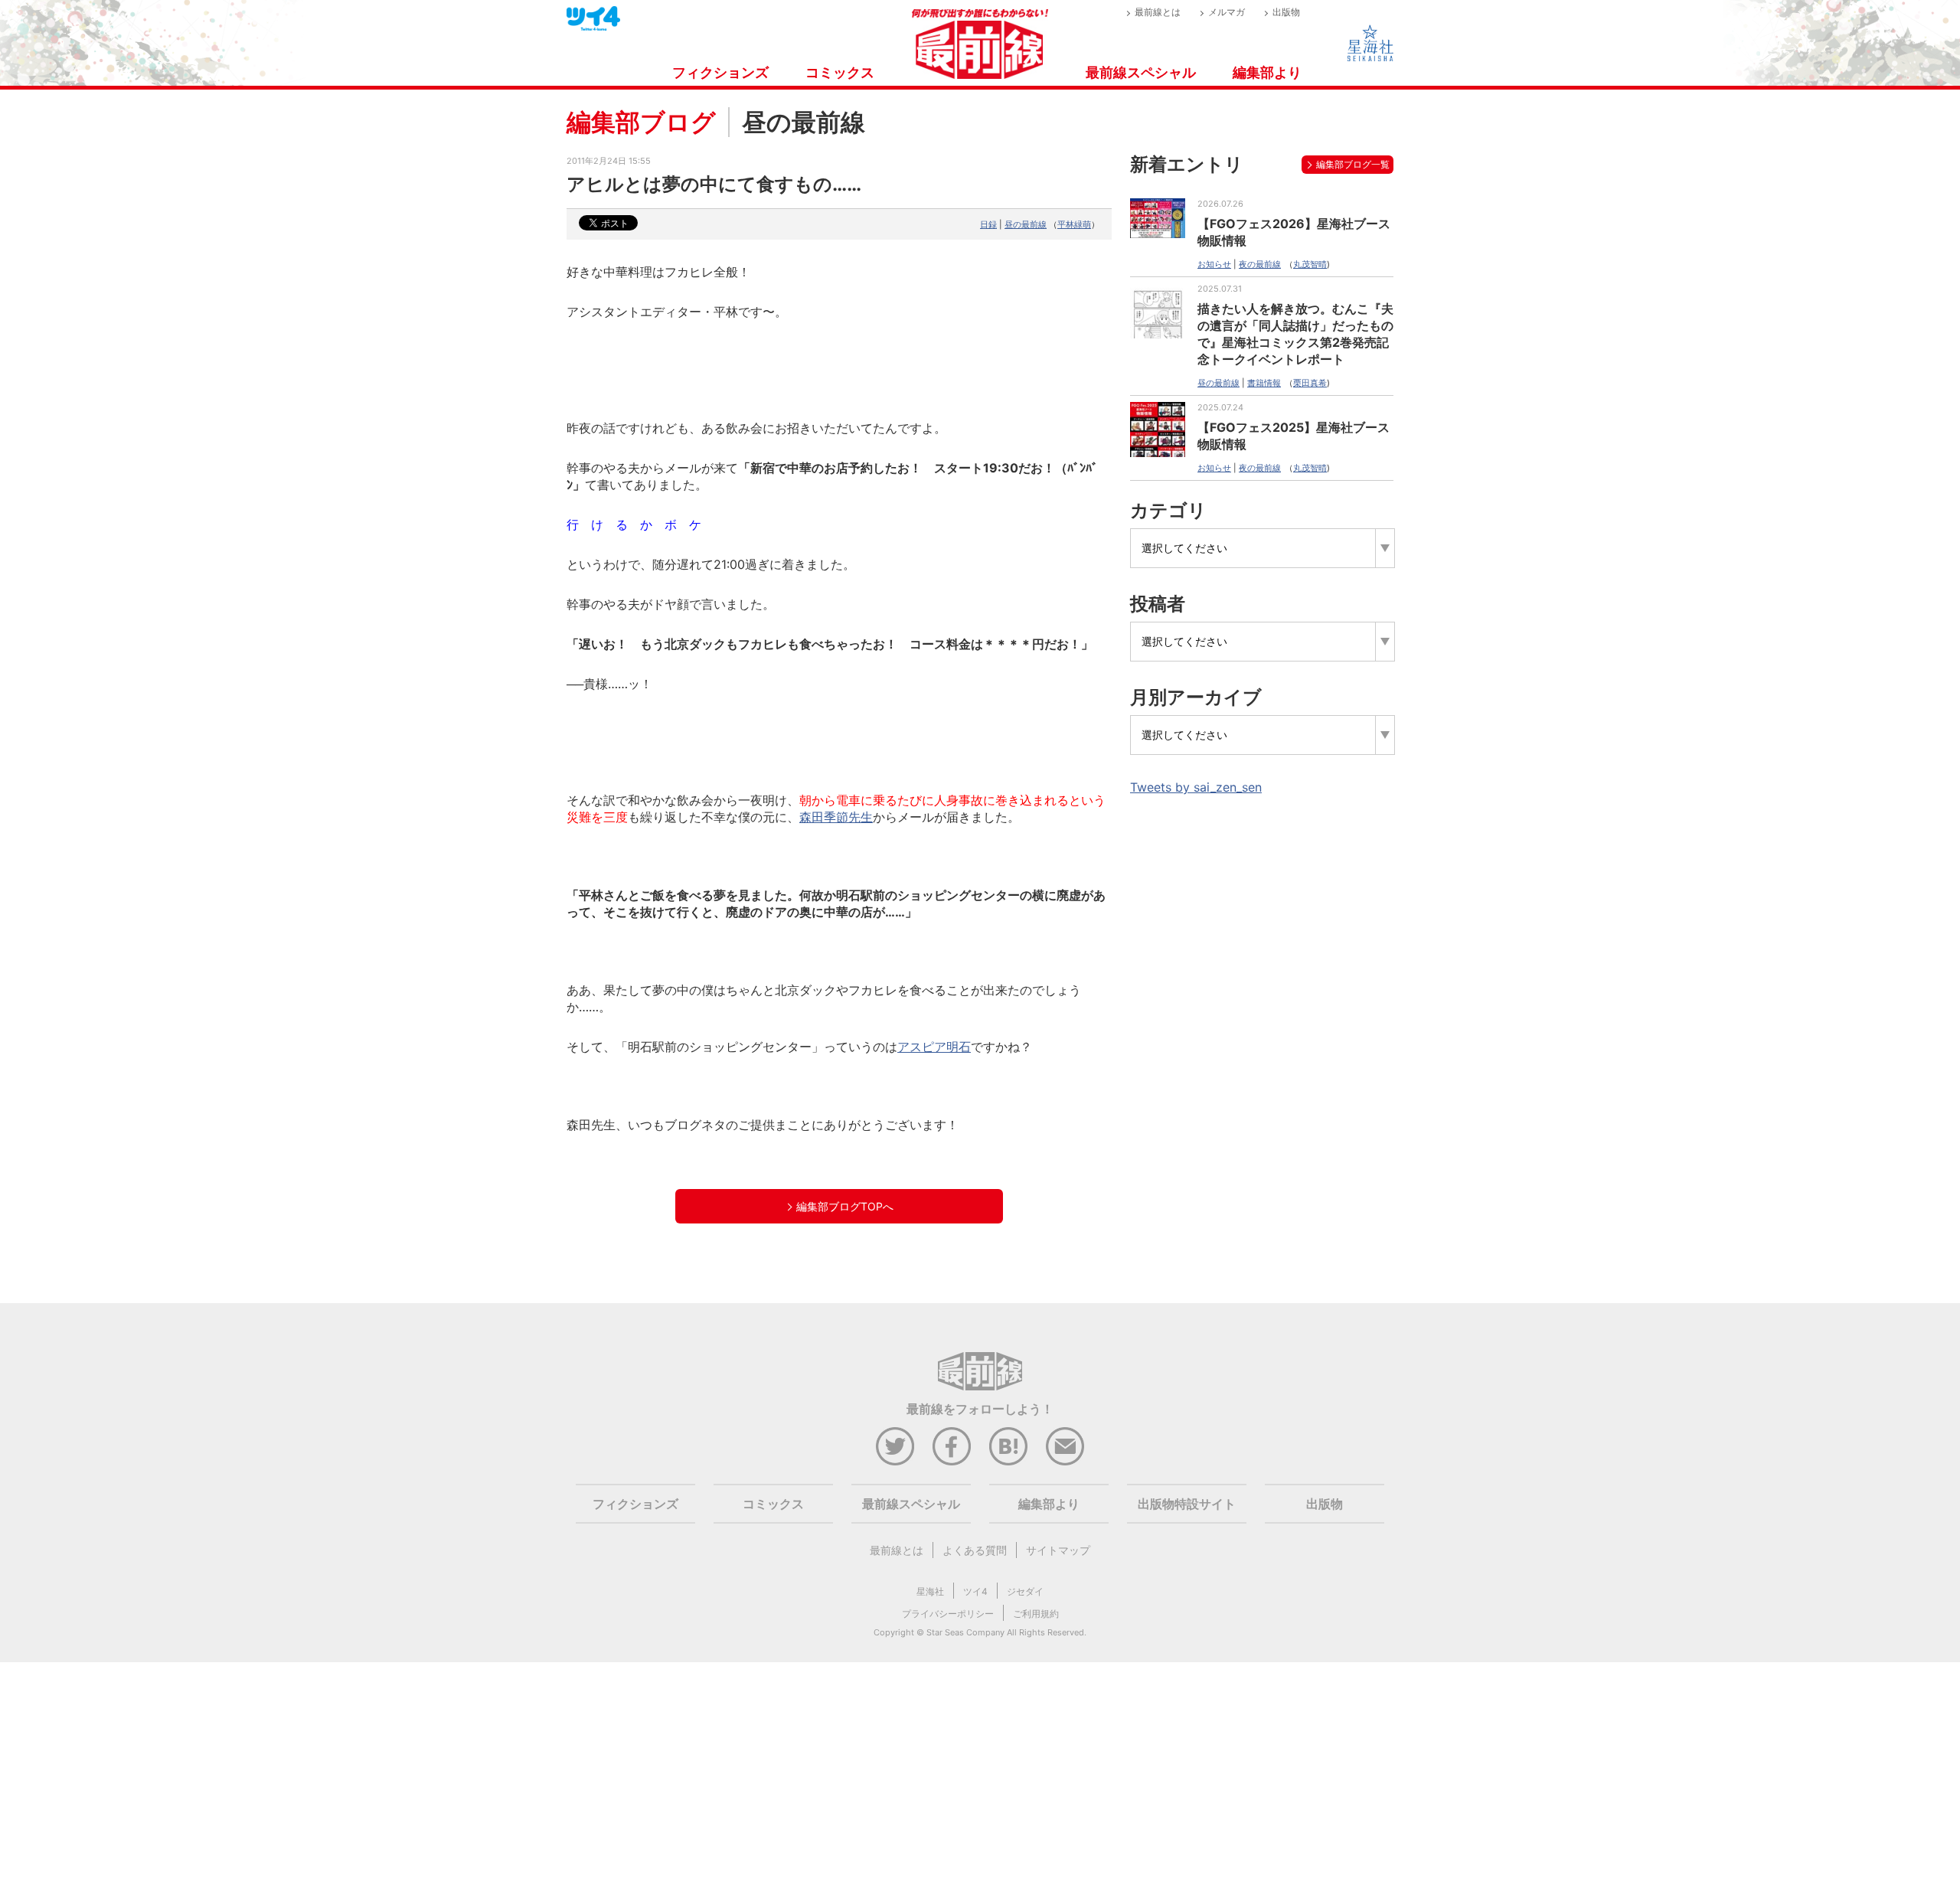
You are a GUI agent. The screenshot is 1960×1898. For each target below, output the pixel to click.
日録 (988, 224)
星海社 (930, 1591)
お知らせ (1214, 264)
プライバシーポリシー (948, 1614)
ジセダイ (1025, 1591)
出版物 (1286, 12)
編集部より (1267, 72)
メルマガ (1227, 12)
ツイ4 (975, 1591)
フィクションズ (720, 72)
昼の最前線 (1026, 224)
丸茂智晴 (1310, 264)
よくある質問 (975, 1550)
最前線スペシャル (1141, 72)
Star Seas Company (965, 1632)
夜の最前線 (1260, 264)
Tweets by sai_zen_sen (1196, 787)
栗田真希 (1310, 383)
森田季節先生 (836, 817)
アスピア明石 (934, 1047)
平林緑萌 (1074, 224)
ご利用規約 (1036, 1614)
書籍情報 (1264, 383)
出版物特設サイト (1187, 1504)
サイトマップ (1058, 1550)
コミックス (840, 72)
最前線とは (1158, 12)
